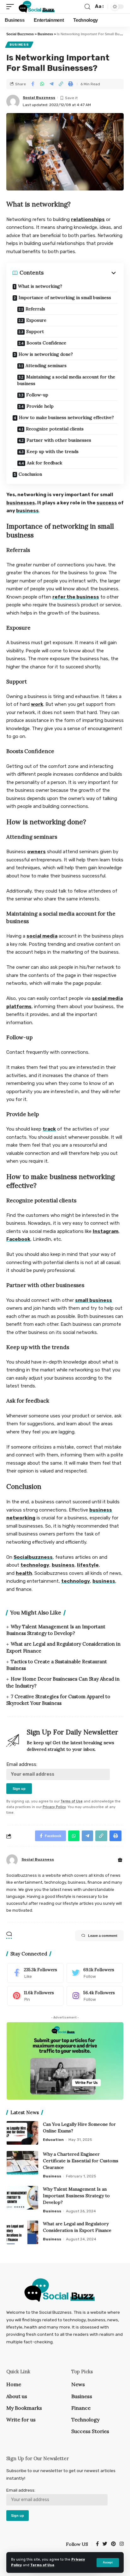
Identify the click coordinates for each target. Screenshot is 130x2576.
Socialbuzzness (33, 1557)
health (24, 1573)
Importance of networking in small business (65, 298)
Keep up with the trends (53, 451)
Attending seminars (46, 366)
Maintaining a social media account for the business (66, 380)
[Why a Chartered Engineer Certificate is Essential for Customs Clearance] (22, 2163)
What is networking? (41, 286)
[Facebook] (35, 1973)
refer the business (76, 597)
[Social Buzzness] (36, 7)
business (27, 511)
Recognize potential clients (55, 429)
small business (94, 1300)
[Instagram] (95, 1996)
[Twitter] (95, 1973)
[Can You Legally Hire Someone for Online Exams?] (22, 2133)
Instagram (106, 1231)
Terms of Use (42, 2565)
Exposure (37, 320)
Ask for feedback (45, 463)
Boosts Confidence (47, 343)
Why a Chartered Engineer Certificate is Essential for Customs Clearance (81, 2161)
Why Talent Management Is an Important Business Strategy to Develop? (76, 2196)
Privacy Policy (54, 1807)
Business (19, 45)
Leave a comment (103, 1936)
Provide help (41, 406)
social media (42, 936)
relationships (88, 219)
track (49, 1129)
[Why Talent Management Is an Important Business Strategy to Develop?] (22, 2198)
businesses (21, 503)
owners (36, 852)
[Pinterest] (35, 1996)
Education (53, 2140)
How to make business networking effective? (66, 417)
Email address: (22, 1764)
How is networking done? (46, 354)
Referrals (36, 309)
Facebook (18, 1239)
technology (35, 1565)
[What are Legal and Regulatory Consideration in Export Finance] (22, 2232)
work (37, 704)
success (107, 503)
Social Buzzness (39, 98)
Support (35, 332)
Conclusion (31, 474)
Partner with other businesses (59, 440)
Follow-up (38, 395)
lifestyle (88, 1565)
